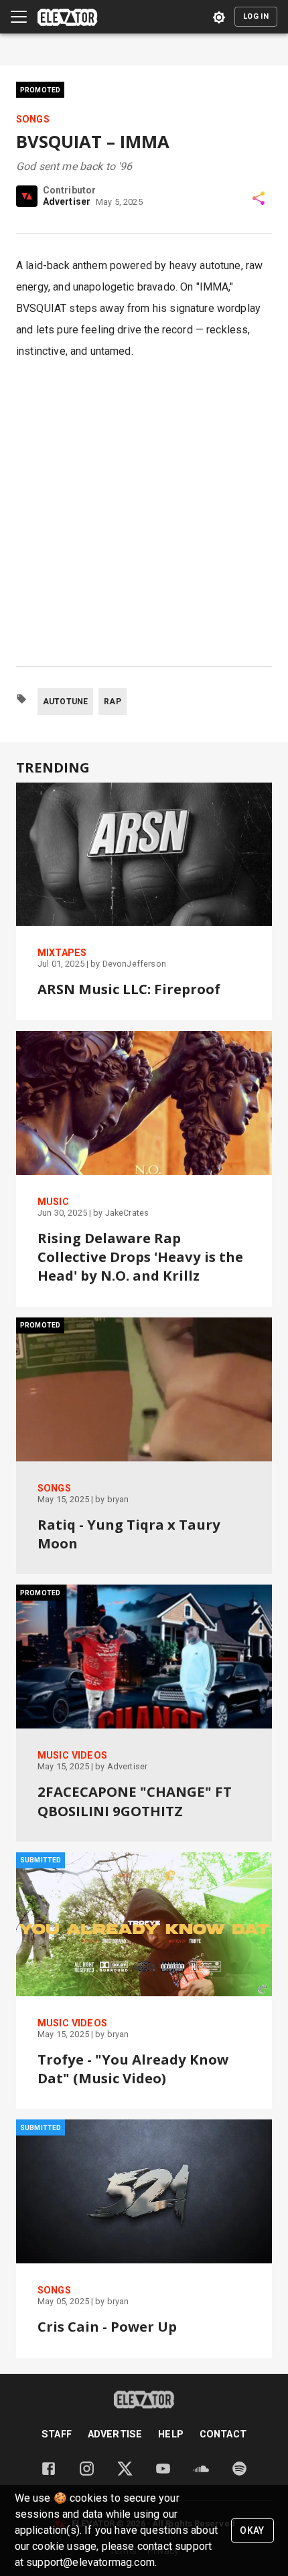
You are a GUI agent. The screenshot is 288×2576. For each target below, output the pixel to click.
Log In (256, 16)
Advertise (115, 2434)
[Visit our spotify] (239, 2473)
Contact (223, 2434)
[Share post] (259, 198)
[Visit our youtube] (163, 2473)
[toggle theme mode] (219, 17)
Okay (252, 2530)
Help (171, 2434)
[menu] (19, 17)
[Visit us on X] (125, 2473)
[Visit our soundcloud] (201, 2473)
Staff (57, 2434)
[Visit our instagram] (87, 2473)
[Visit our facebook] (49, 2473)
